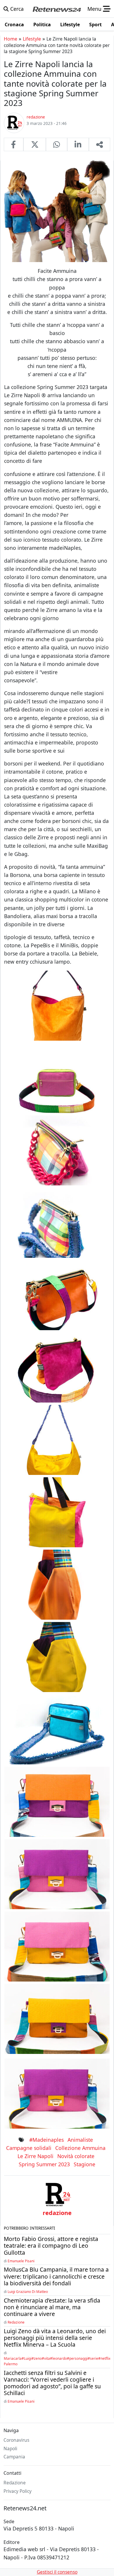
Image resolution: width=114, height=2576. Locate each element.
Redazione (16, 2322)
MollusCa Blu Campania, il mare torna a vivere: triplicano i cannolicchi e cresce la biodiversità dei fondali (56, 2276)
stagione (84, 2164)
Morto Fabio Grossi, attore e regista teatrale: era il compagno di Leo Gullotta (51, 2246)
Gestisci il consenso (57, 2572)
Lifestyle (32, 39)
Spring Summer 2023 (44, 2164)
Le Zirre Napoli (36, 2156)
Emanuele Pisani (21, 2261)
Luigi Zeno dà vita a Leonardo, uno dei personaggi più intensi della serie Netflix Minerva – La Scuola (55, 2338)
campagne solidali (29, 2148)
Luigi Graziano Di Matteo (28, 2291)
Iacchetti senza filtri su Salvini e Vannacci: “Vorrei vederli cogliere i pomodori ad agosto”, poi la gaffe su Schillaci (52, 2383)
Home (11, 39)
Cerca (16, 9)
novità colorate (76, 2156)
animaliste (80, 2140)
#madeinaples (46, 2140)
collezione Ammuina (80, 2148)
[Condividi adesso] (100, 144)
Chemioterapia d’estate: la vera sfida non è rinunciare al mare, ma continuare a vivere (52, 2307)
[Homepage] (57, 9)
